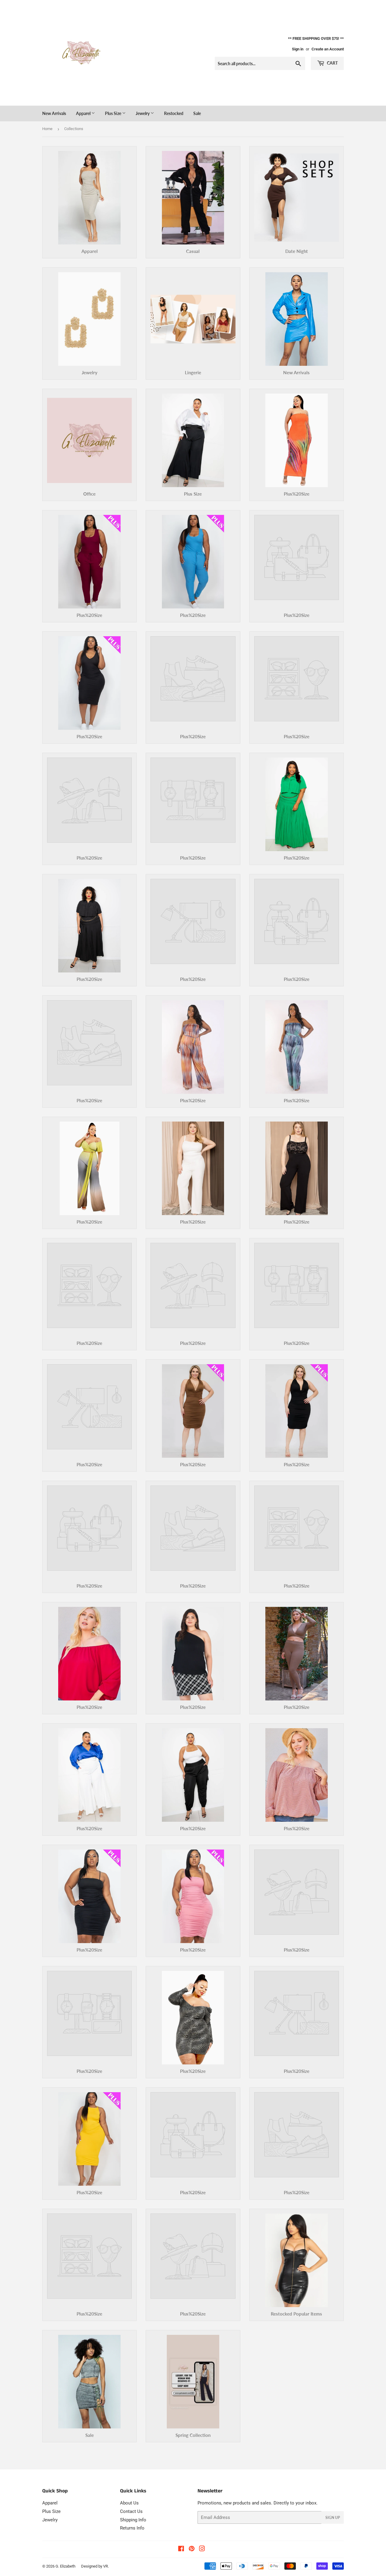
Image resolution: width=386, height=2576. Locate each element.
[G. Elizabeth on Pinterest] (192, 2549)
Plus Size (114, 113)
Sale (197, 113)
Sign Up (333, 2518)
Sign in (298, 49)
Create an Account (328, 49)
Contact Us (131, 2511)
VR (106, 2566)
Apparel (84, 113)
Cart (332, 63)
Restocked (174, 113)
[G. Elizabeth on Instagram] (202, 2549)
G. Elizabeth (65, 2566)
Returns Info (132, 2528)
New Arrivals (54, 113)
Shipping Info (133, 2520)
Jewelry (143, 113)
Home (47, 129)
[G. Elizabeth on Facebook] (181, 2549)
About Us (129, 2503)
